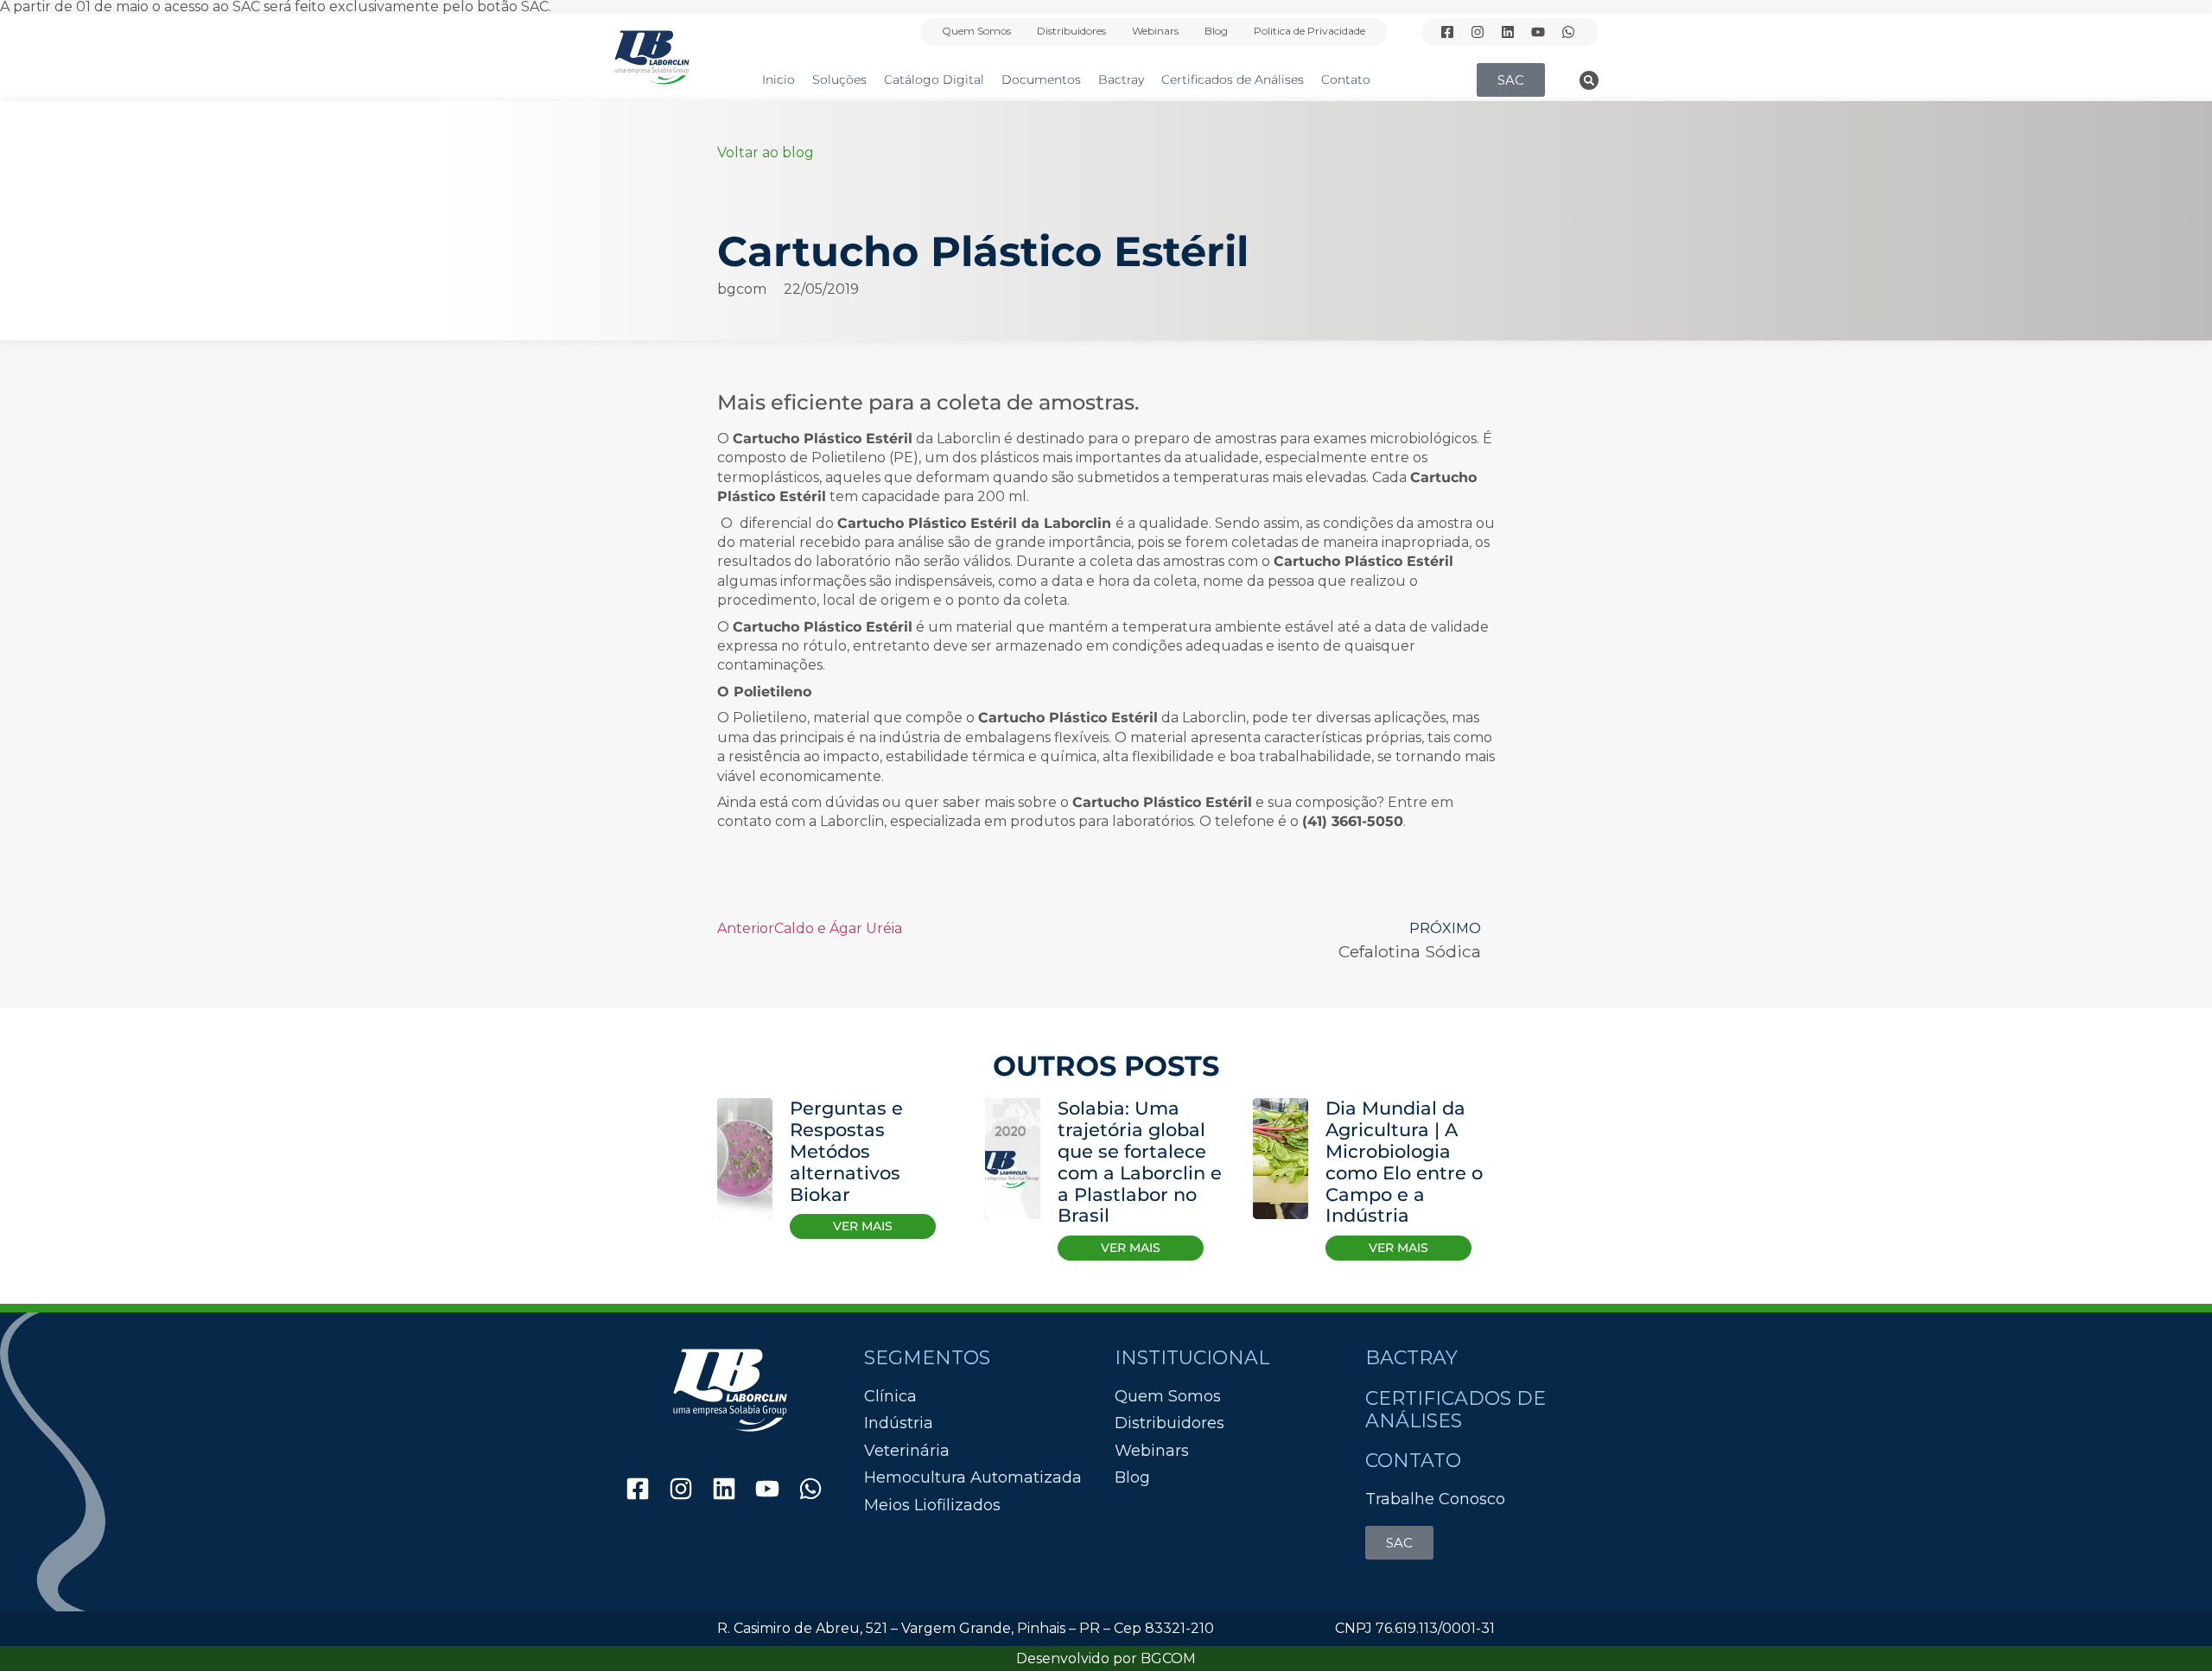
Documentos (1041, 79)
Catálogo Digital (934, 79)
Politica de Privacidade (1309, 31)
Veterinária (907, 1451)
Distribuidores (1071, 31)
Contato (1346, 79)
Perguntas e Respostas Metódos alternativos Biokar (846, 1151)
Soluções (839, 79)
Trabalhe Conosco (1435, 1499)
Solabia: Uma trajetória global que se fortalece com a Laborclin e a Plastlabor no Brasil (1140, 1162)
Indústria (899, 1423)
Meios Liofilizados (932, 1506)
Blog (1216, 31)
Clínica (890, 1397)
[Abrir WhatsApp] (2169, 1627)
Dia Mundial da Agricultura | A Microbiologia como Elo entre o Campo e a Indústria (1404, 1162)
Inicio (779, 79)
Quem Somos (976, 31)
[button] (1589, 80)
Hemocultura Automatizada (973, 1478)
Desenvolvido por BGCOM (1106, 1658)
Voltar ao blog (766, 152)
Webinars (1155, 31)
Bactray (1121, 79)
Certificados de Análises (1233, 79)
